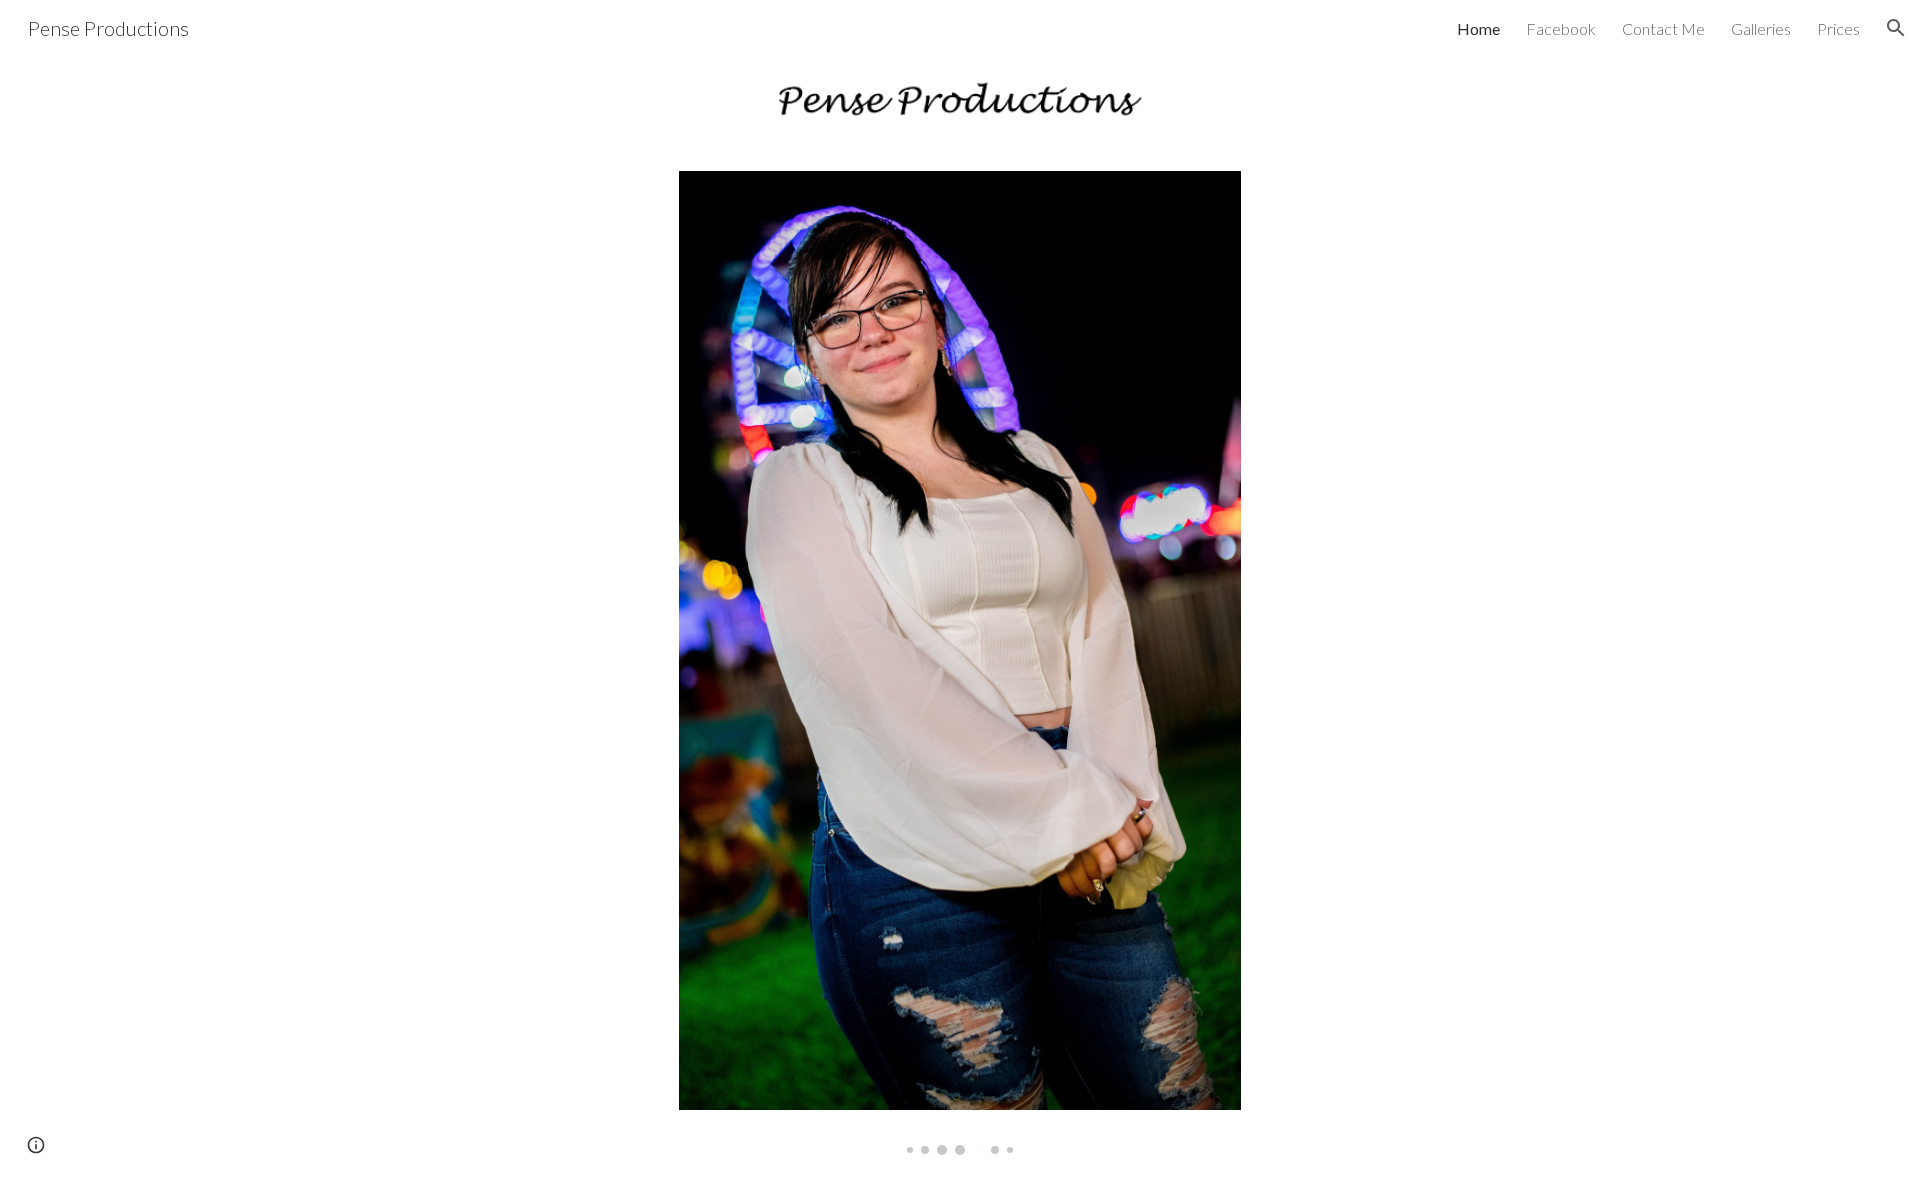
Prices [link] (1838, 28)
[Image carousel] (960, 662)
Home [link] (1478, 28)
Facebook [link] (1561, 28)
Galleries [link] (1761, 28)
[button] (1896, 28)
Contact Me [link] (1663, 28)
